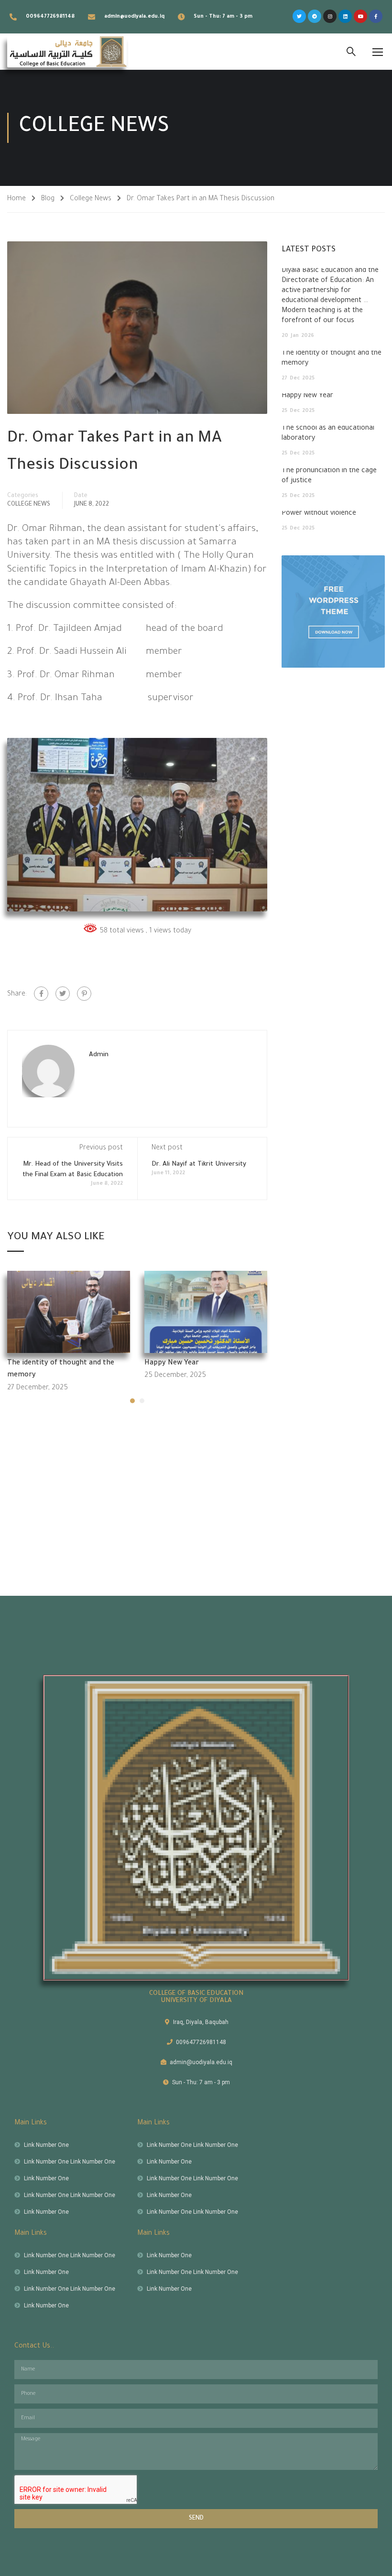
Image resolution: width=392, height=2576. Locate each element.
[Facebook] (41, 994)
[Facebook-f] (376, 16)
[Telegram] (315, 16)
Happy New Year (172, 1364)
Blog (48, 199)
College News (91, 199)
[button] (132, 1401)
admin (99, 1055)
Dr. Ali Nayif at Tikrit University (199, 1164)
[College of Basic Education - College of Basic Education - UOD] (67, 52)
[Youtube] (360, 16)
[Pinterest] (84, 994)
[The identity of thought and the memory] (69, 1313)
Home (16, 199)
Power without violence (319, 514)
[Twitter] (299, 16)
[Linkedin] (345, 16)
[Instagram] (330, 16)
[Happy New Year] (206, 1313)
